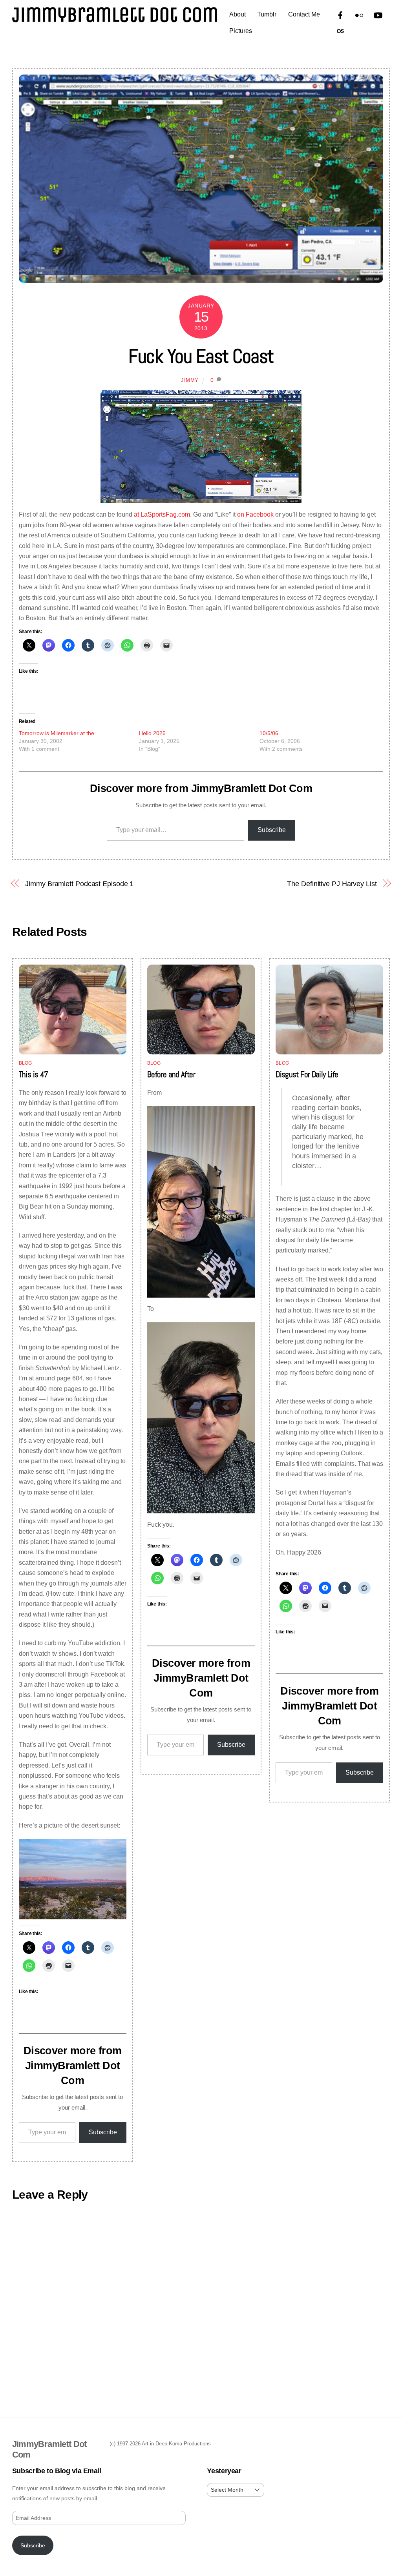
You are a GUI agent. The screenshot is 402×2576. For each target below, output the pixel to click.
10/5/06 (269, 733)
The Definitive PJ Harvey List (332, 884)
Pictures (241, 31)
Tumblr (267, 14)
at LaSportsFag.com (162, 514)
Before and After (171, 1074)
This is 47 (34, 1074)
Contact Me (304, 14)
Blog (26, 1063)
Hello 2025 (152, 733)
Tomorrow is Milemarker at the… (59, 733)
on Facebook (255, 514)
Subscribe (272, 830)
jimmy (190, 380)
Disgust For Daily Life (307, 1074)
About (238, 14)
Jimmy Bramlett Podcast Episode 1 (79, 884)
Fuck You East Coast (201, 356)
